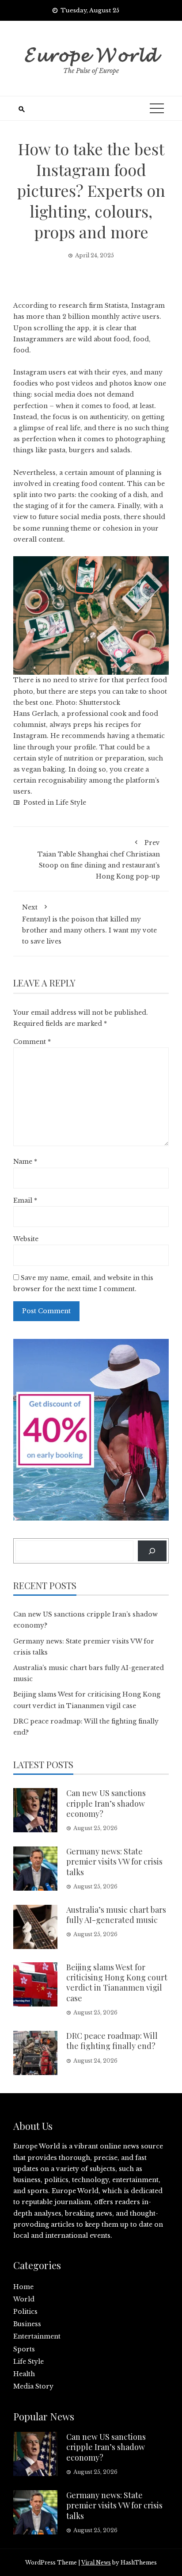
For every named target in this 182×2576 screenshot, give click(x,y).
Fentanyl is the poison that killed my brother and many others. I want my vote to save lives (89, 924)
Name (25, 1162)
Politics (25, 2312)
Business (27, 2324)
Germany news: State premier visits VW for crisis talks (114, 1862)
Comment (32, 1042)
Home (23, 2287)
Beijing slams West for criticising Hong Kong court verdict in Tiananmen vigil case (117, 1983)
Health (24, 2374)
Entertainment (37, 2336)
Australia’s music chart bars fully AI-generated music (116, 1915)
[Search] (152, 1551)
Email (25, 1200)
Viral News (96, 2563)
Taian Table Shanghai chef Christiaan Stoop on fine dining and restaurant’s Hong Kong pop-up (99, 860)
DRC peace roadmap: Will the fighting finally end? (112, 2041)
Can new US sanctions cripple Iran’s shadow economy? (106, 1803)
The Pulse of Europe (91, 71)
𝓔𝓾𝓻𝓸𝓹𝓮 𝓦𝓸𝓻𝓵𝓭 (91, 53)
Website (26, 1239)
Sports (24, 2349)
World (24, 2299)
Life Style (71, 803)
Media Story (33, 2386)
